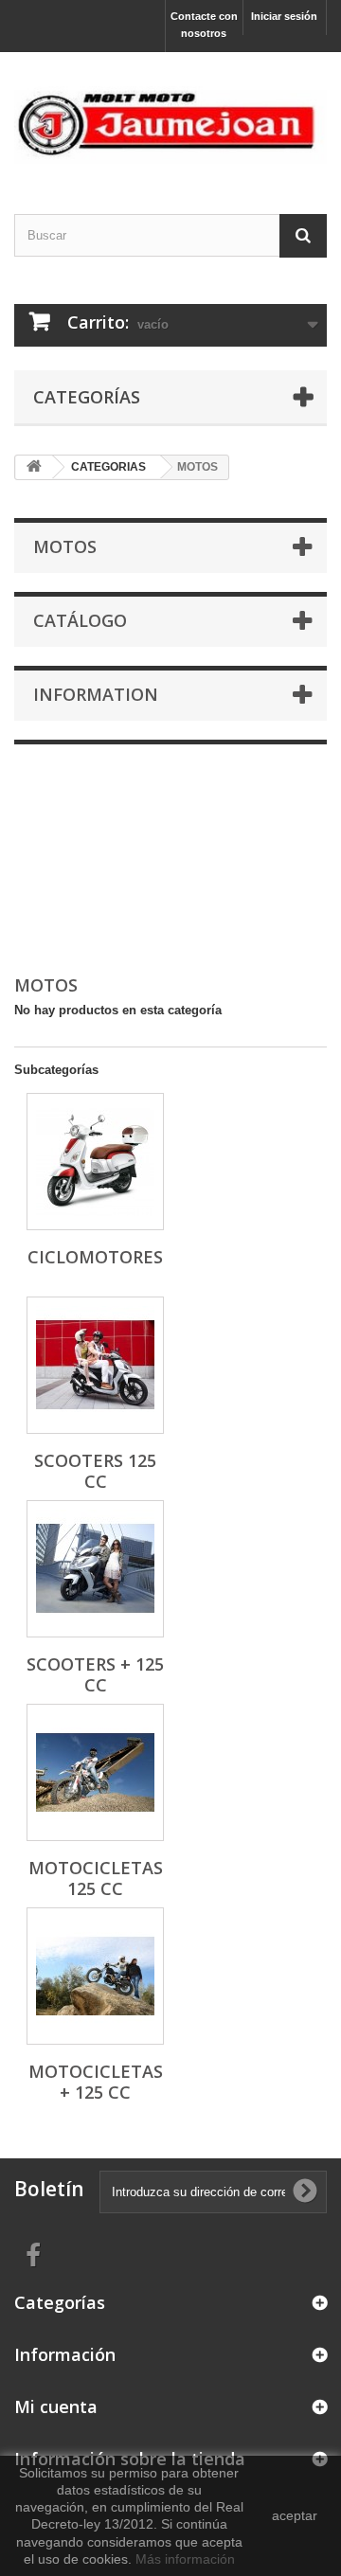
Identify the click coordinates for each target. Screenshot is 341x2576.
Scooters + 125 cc (95, 1674)
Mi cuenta (56, 2406)
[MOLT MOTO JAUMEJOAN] (170, 116)
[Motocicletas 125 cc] (95, 1772)
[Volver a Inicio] (34, 467)
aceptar (295, 2515)
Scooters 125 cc (95, 1471)
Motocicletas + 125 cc (96, 2082)
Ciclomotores (95, 1257)
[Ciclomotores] (95, 1162)
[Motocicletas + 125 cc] (95, 1976)
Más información (185, 2559)
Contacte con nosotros (204, 25)
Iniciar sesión (284, 16)
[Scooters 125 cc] (95, 1365)
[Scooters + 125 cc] (95, 1569)
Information (96, 694)
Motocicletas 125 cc (96, 1878)
